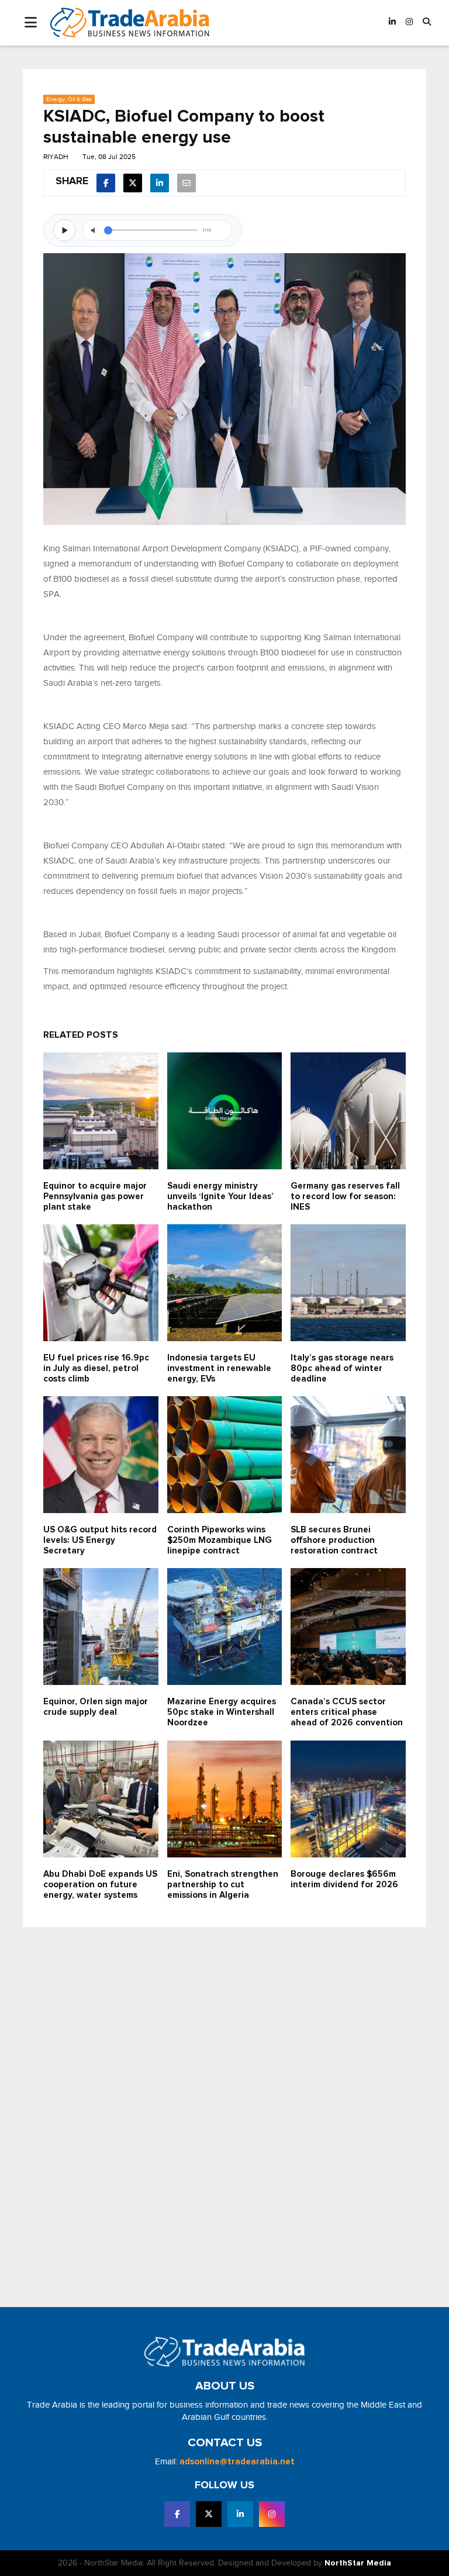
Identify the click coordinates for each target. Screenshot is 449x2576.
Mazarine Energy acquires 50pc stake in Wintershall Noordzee (222, 1712)
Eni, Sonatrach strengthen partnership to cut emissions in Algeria (223, 1885)
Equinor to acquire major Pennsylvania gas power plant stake (95, 1197)
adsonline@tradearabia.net (237, 2462)
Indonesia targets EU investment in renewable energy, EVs (219, 1368)
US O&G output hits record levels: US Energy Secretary (100, 1540)
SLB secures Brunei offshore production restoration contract (334, 1540)
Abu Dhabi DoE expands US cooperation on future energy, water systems (100, 1885)
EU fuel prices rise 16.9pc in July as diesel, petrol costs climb (96, 1368)
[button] (427, 23)
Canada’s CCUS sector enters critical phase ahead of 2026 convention (347, 1712)
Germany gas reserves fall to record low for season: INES (345, 1197)
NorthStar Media (358, 2563)
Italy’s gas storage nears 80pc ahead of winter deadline (342, 1368)
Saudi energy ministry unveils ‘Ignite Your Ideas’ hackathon (220, 1197)
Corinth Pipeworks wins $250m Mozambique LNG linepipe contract (220, 1540)
